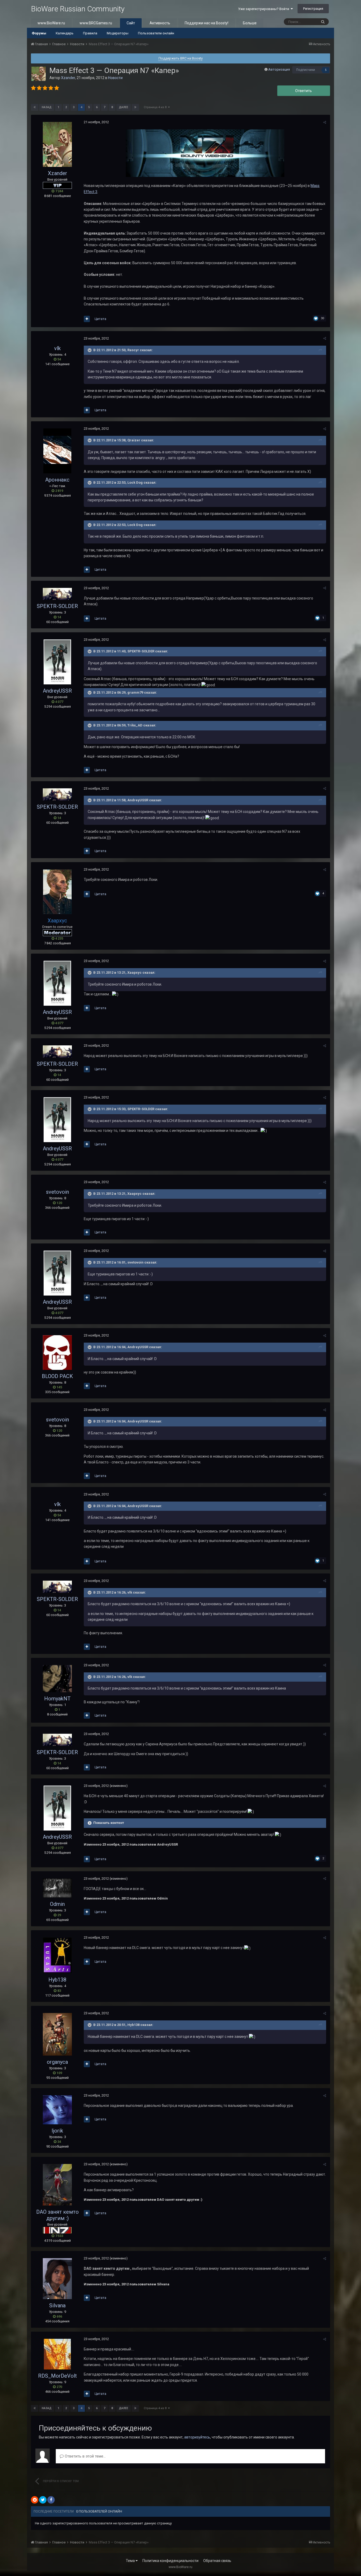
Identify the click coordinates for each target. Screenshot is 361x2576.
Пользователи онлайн (156, 33)
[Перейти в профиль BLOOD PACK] (57, 1353)
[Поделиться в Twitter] (43, 2500)
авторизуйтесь (197, 2437)
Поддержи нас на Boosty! (207, 23)
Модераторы (118, 33)
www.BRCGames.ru (96, 23)
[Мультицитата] (87, 319)
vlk (57, 348)
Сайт (131, 23)
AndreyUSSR (57, 691)
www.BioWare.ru (51, 23)
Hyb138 (57, 1980)
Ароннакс (57, 480)
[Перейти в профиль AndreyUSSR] (57, 662)
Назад (47, 107)
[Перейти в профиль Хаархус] (57, 892)
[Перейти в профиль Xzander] (39, 74)
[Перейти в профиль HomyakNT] (57, 1679)
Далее (124, 107)
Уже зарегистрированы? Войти (264, 9)
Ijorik (57, 2131)
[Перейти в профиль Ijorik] (57, 2110)
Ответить (304, 91)
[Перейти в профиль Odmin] (57, 1888)
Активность (160, 23)
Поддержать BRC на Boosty (181, 58)
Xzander (68, 78)
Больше (250, 23)
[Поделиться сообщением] (325, 122)
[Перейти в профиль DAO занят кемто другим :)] (57, 2185)
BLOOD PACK (57, 1376)
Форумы (39, 33)
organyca (57, 2062)
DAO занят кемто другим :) (57, 2215)
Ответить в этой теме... (85, 2456)
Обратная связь (217, 2561)
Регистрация (313, 9)
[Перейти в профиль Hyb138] (57, 1955)
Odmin (57, 1904)
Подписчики (306, 70)
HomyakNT (57, 1699)
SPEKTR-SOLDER (57, 606)
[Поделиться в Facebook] (51, 2500)
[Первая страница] (35, 107)
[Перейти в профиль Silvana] (57, 2279)
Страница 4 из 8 (156, 107)
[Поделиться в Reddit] (35, 2500)
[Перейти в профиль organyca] (57, 2034)
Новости (115, 78)
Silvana (57, 2305)
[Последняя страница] (135, 107)
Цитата (100, 319)
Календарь (65, 33)
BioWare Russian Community (78, 9)
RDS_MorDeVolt (57, 2376)
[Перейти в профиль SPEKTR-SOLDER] (57, 594)
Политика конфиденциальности (170, 2561)
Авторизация (279, 69)
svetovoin (57, 1192)
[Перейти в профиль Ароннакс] (57, 451)
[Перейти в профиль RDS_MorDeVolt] (57, 2354)
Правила (90, 33)
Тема (131, 2561)
